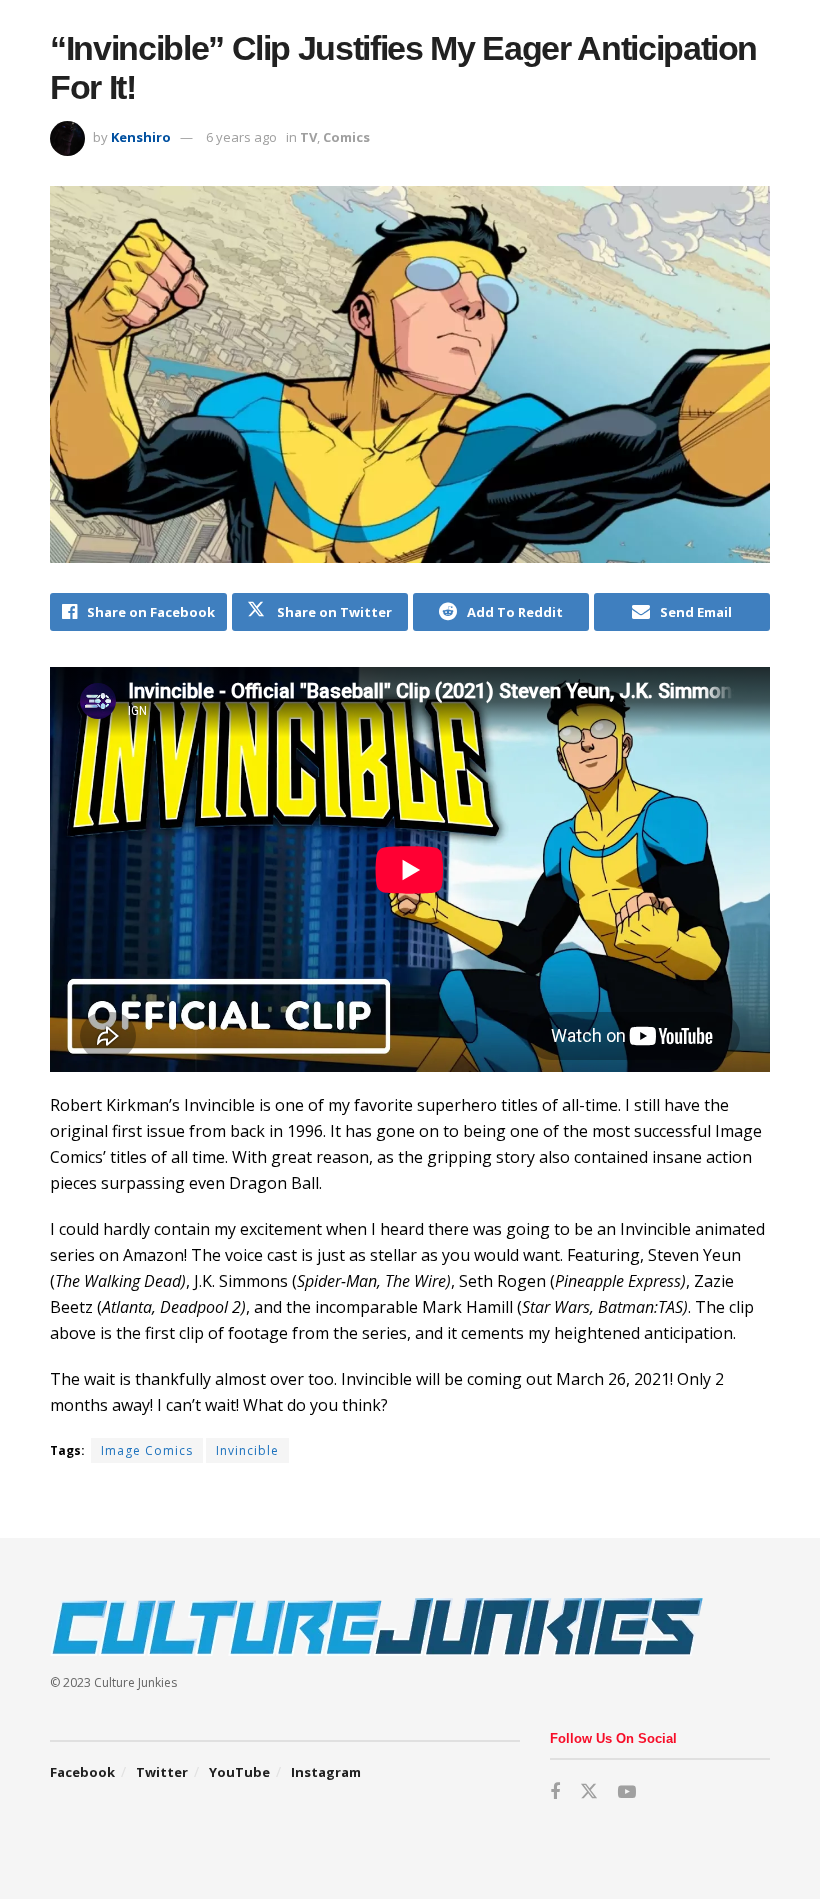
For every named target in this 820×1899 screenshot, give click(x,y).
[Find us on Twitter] (589, 1792)
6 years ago (241, 137)
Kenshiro (141, 137)
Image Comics (147, 1450)
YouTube (239, 1772)
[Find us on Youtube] (627, 1793)
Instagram (326, 1772)
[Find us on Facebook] (555, 1793)
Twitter (162, 1772)
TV (308, 137)
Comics (346, 137)
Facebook (82, 1772)
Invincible (247, 1450)
